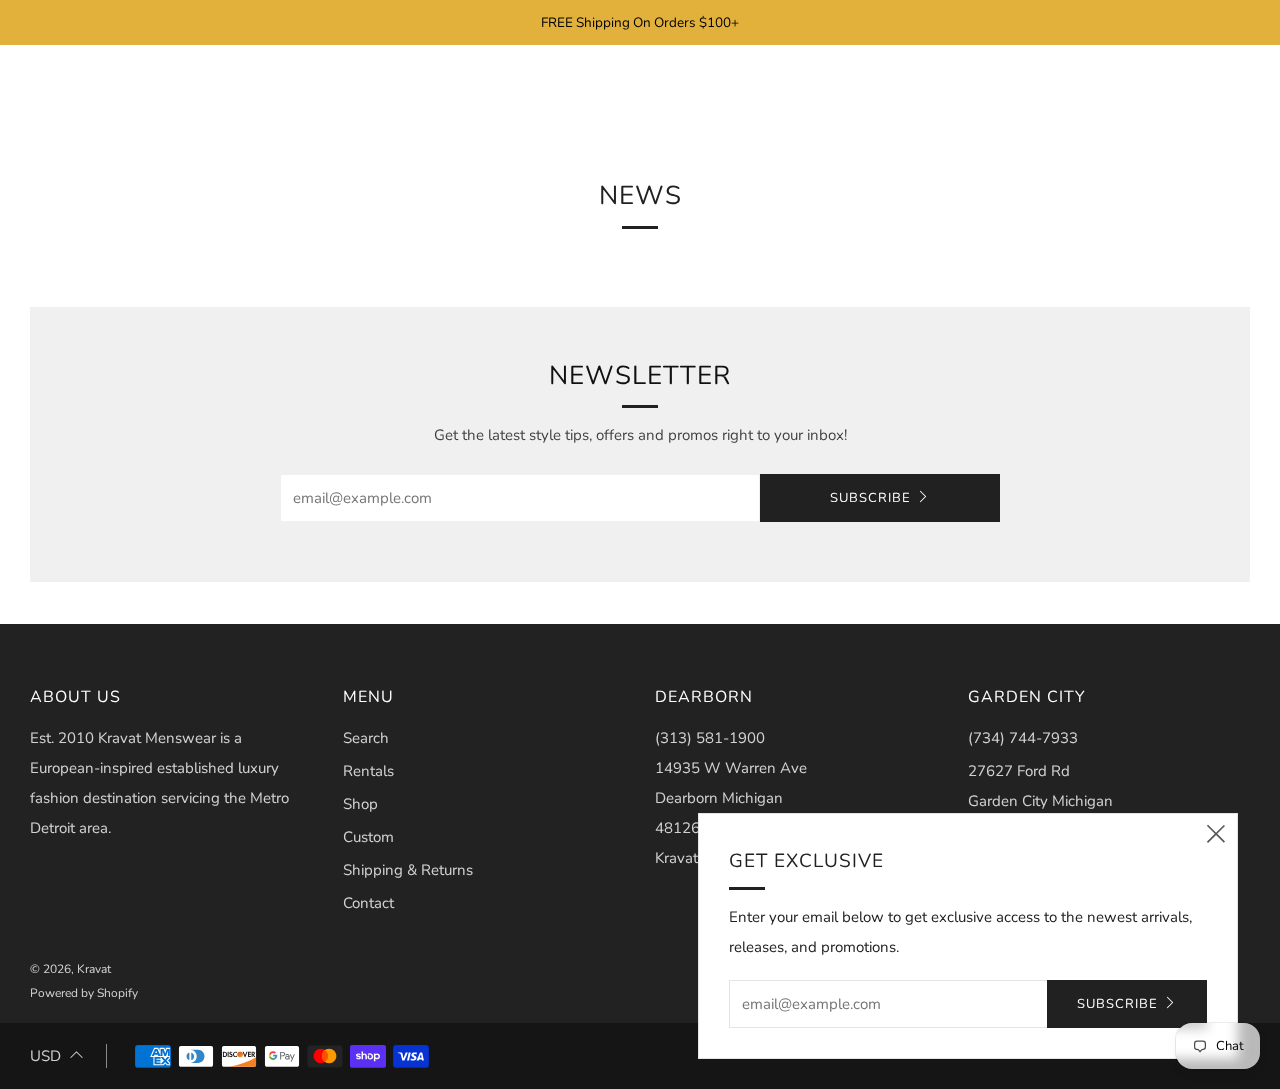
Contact (368, 903)
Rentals (368, 771)
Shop (360, 804)
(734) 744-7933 (1023, 738)
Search (366, 738)
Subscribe (870, 498)
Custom (368, 837)
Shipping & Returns (408, 870)
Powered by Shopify (84, 993)
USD (45, 1056)
